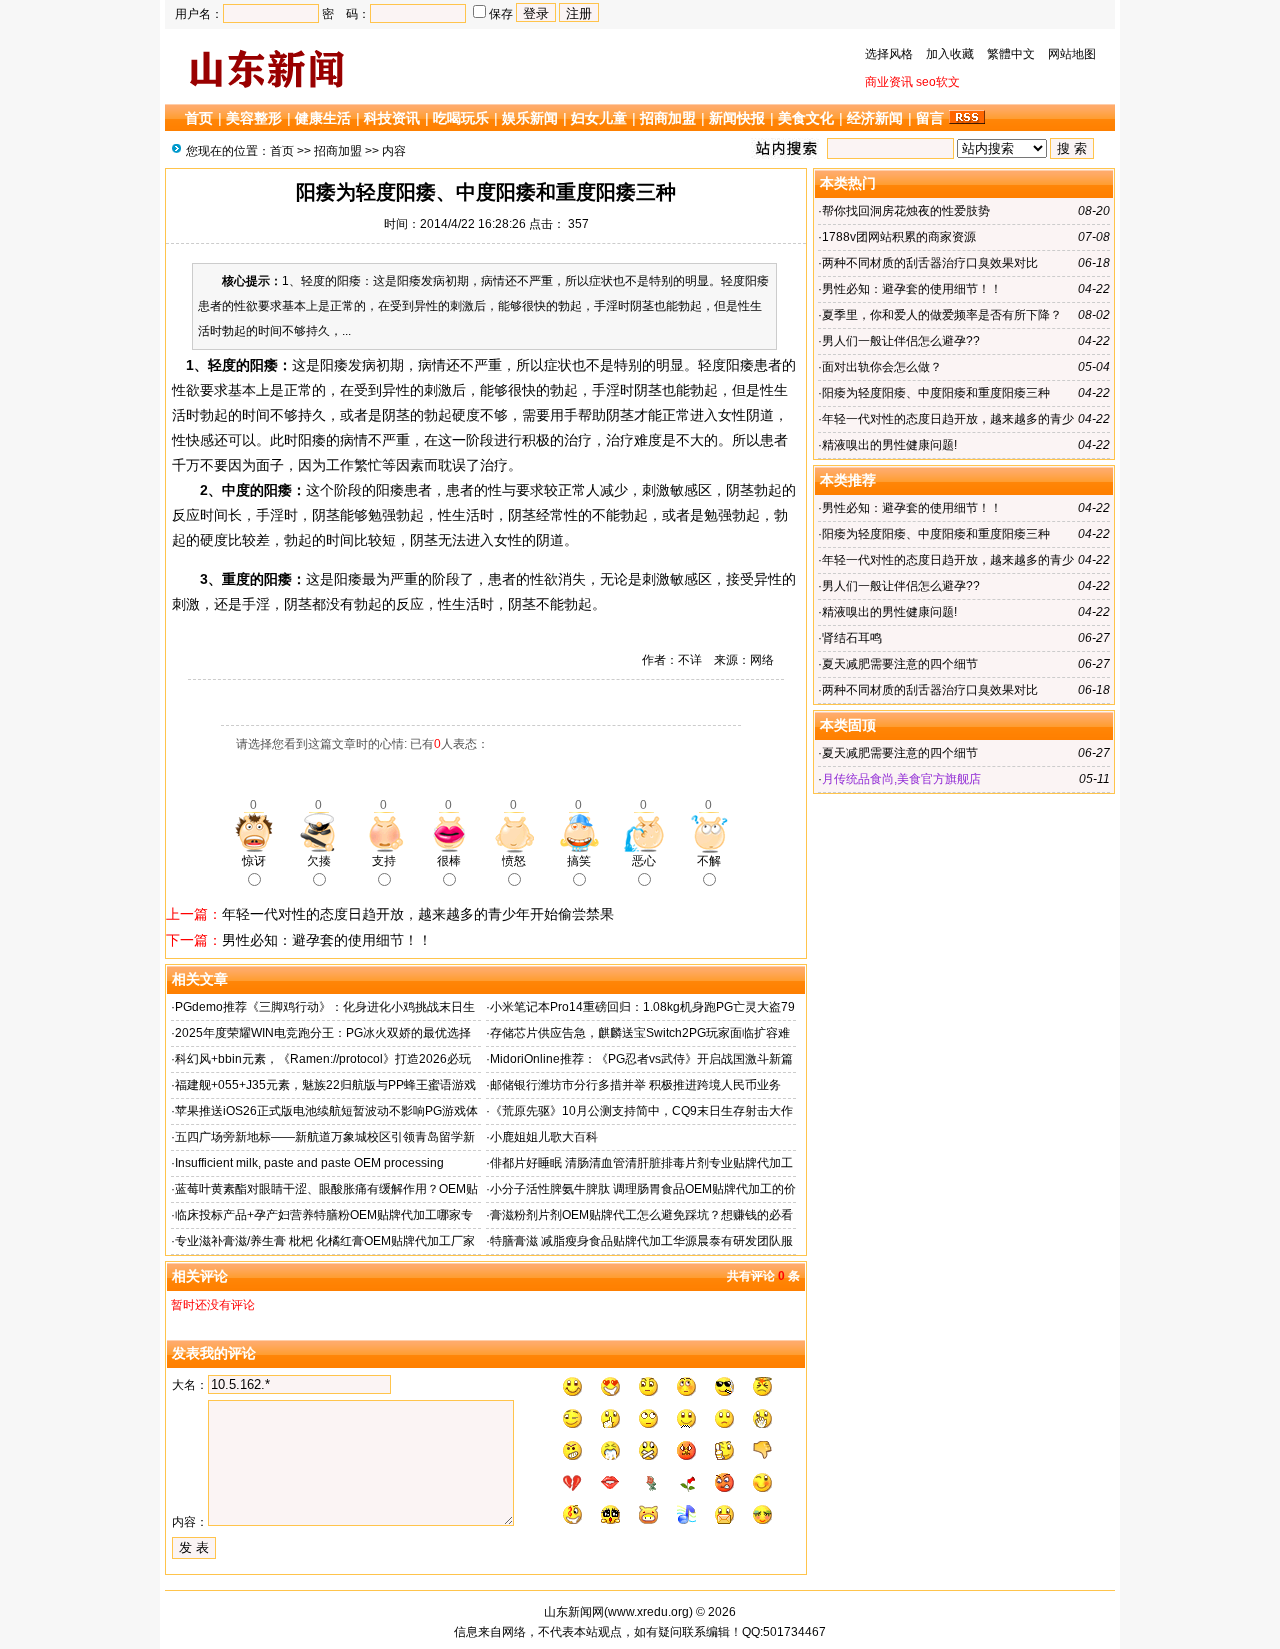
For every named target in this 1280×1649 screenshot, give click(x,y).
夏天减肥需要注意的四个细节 (900, 664)
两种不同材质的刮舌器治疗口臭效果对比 (930, 263)
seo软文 (938, 82)
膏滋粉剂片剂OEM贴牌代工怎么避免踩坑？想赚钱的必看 (641, 1215)
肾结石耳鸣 (852, 638)
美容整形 (254, 118)
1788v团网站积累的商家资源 (899, 237)
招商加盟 (668, 118)
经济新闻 (875, 118)
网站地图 (1072, 54)
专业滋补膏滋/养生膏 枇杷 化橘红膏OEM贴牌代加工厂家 (325, 1241)
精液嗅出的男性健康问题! (889, 445)
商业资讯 (889, 82)
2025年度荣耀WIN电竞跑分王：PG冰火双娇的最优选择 (323, 1033)
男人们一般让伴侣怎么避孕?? (901, 341)
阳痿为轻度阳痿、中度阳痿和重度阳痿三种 (936, 393)
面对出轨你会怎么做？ (882, 367)
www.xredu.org (648, 1612)
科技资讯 (392, 118)
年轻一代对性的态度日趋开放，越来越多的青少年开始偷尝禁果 (418, 914)
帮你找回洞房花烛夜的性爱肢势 (906, 211)
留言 (930, 118)
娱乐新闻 (530, 118)
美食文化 (806, 118)
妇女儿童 (599, 118)
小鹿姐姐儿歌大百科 (544, 1137)
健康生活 (323, 118)
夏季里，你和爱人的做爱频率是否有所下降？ (942, 315)
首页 (199, 118)
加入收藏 (950, 54)
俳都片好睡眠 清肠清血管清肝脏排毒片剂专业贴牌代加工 (641, 1163)
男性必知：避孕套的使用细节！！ (327, 940)
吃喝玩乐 (461, 118)
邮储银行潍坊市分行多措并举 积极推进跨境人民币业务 (635, 1085)
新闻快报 (737, 118)
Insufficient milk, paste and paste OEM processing (309, 1163)
